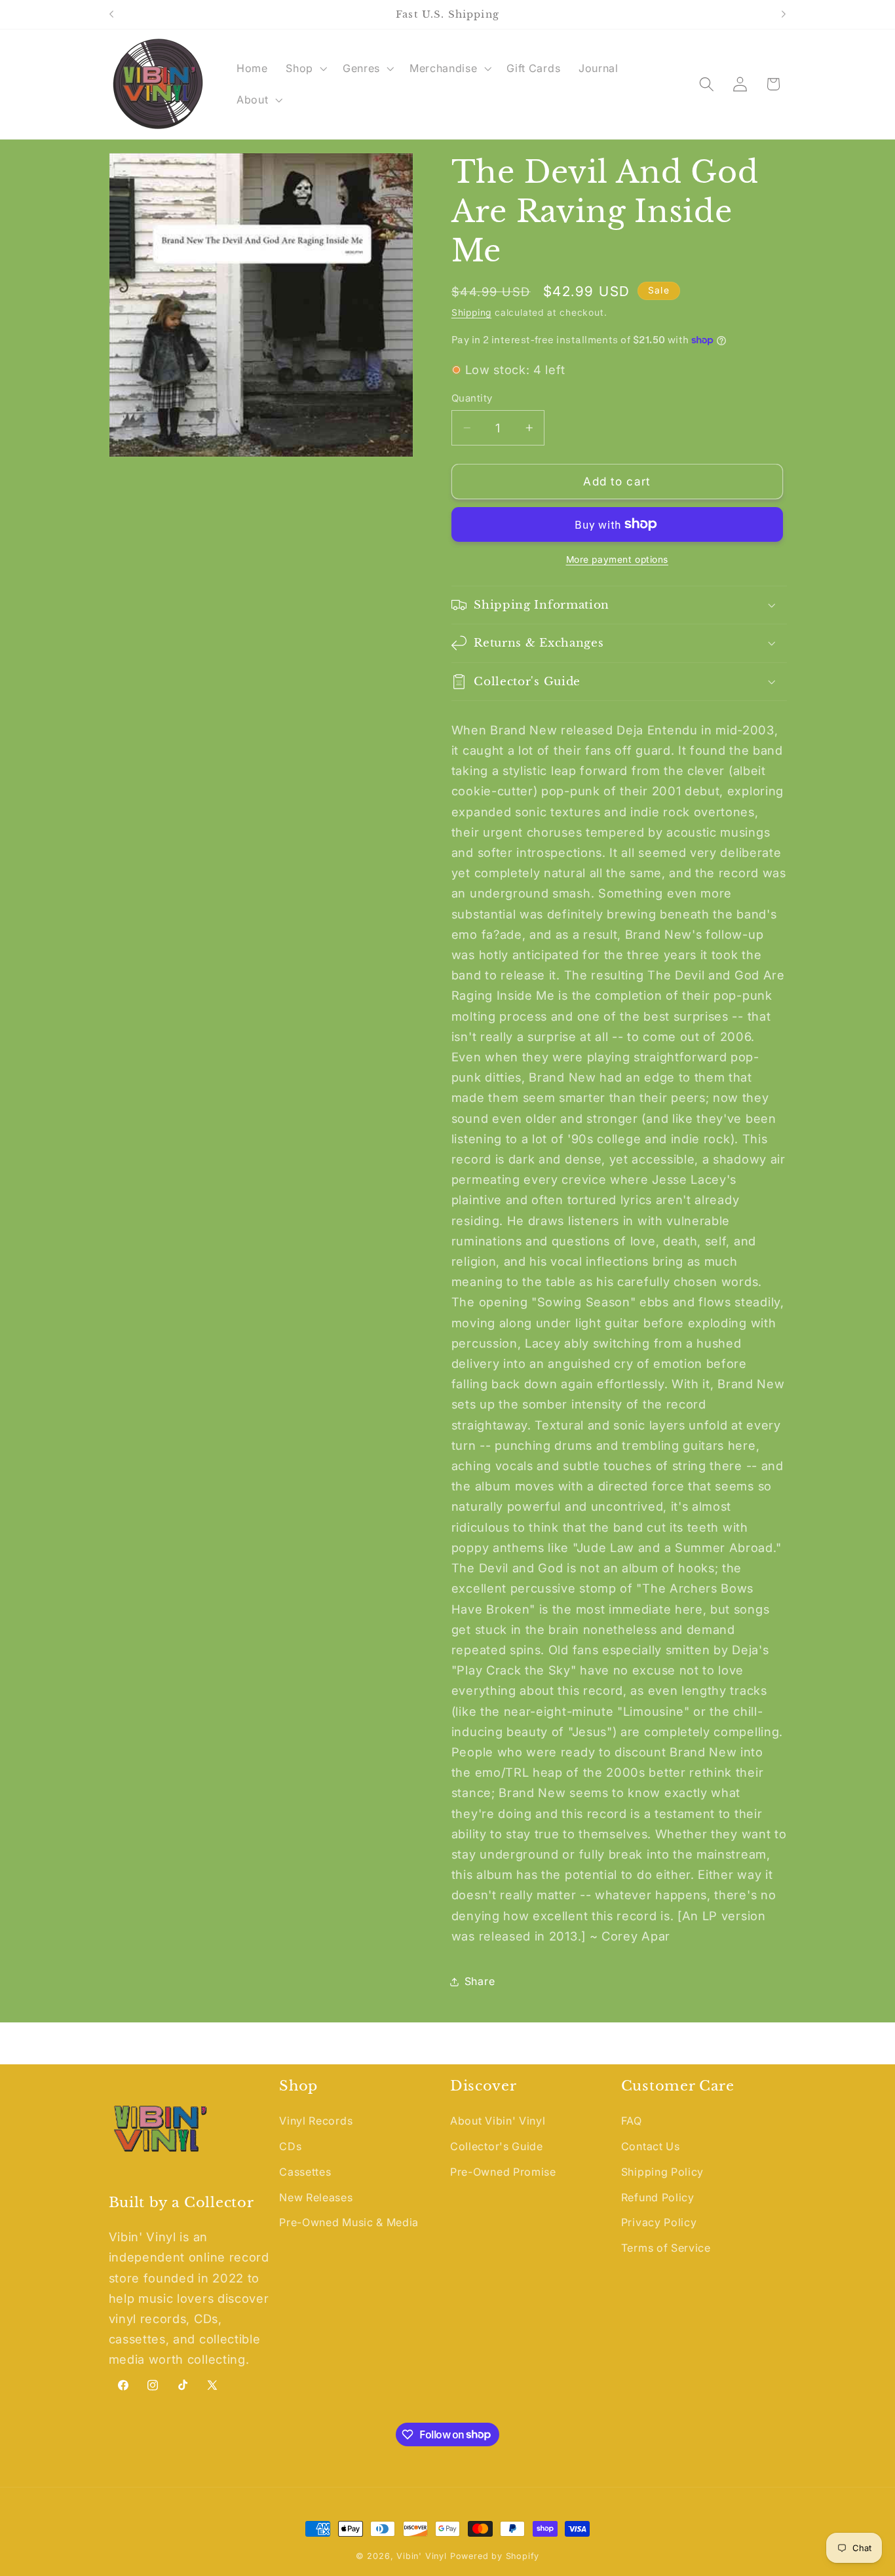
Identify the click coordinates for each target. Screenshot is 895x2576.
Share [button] (480, 1981)
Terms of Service (666, 2248)
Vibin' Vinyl (422, 2556)
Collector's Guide (497, 2146)
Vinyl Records (316, 2121)
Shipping (471, 313)
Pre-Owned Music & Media (349, 2222)
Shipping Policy (662, 2172)
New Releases (316, 2197)
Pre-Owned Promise (503, 2172)
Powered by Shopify (495, 2556)
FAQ (632, 2121)
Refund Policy (658, 2197)
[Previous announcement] (111, 14)
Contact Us (651, 2146)
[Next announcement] (784, 14)
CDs (290, 2146)
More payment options (618, 559)
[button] (305, 68)
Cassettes (305, 2172)
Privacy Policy (659, 2222)
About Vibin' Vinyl (498, 2121)
